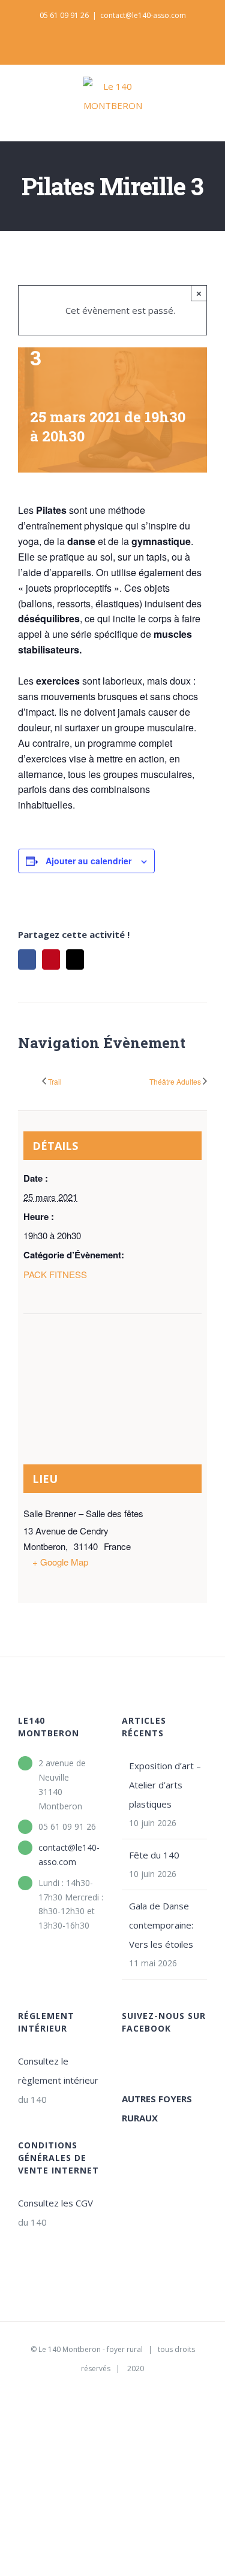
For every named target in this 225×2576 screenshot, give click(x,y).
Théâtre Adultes (175, 1081)
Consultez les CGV (55, 2203)
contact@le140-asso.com (143, 15)
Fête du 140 (154, 1855)
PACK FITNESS (55, 1274)
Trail (55, 1081)
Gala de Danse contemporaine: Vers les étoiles (161, 1925)
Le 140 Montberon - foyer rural (91, 2349)
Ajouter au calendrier (88, 861)
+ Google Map (60, 1562)
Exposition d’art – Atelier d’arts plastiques (165, 1785)
